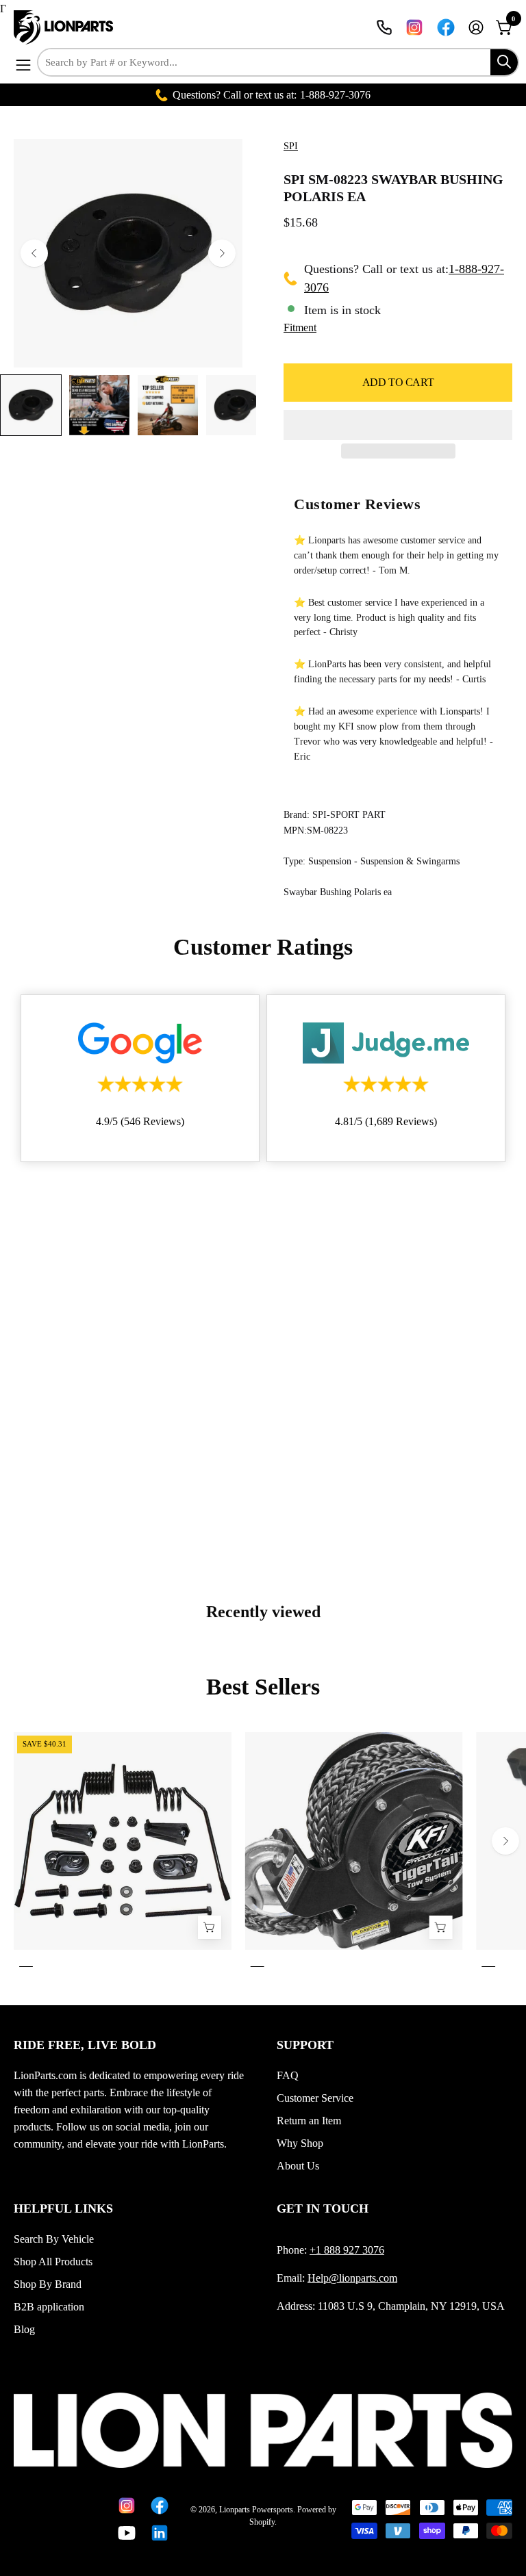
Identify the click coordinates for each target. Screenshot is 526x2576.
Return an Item (309, 2121)
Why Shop (300, 2143)
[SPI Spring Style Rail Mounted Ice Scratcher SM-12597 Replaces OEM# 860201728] (210, 1927)
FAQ (288, 2075)
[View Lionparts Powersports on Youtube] (124, 2533)
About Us (298, 2166)
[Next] (222, 253)
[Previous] (34, 253)
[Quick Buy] (440, 1927)
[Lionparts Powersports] (65, 27)
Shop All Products (53, 2262)
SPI (291, 146)
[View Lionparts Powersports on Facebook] (446, 27)
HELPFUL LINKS (63, 2208)
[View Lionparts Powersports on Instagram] (414, 27)
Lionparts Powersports (256, 2510)
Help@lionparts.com (352, 2278)
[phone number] (384, 27)
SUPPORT (305, 2045)
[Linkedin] (157, 2533)
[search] (504, 62)
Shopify (262, 2522)
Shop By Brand (48, 2284)
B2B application (49, 2307)
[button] (398, 425)
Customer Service (315, 2098)
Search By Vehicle (54, 2239)
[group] (263, 1852)
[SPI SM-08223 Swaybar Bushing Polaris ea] (31, 405)
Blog (24, 2329)
